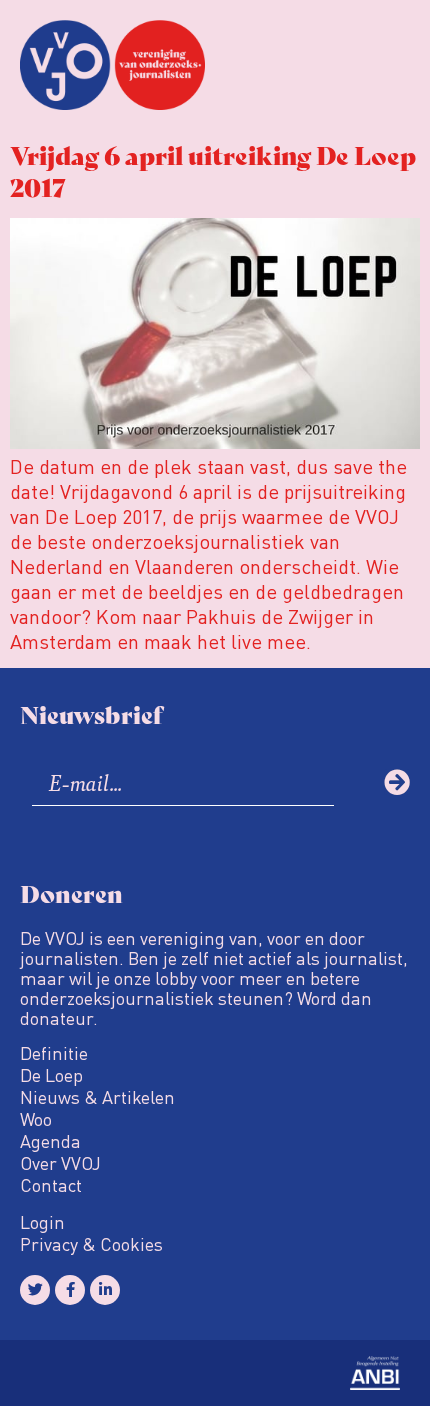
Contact (51, 1185)
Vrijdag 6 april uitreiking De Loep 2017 (213, 170)
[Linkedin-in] (105, 1290)
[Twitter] (35, 1290)
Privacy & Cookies (91, 1244)
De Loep (51, 1075)
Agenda (50, 1141)
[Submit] (397, 782)
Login (42, 1222)
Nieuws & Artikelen (97, 1097)
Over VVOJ (60, 1163)
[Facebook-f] (70, 1290)
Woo (36, 1119)
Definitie (54, 1053)
